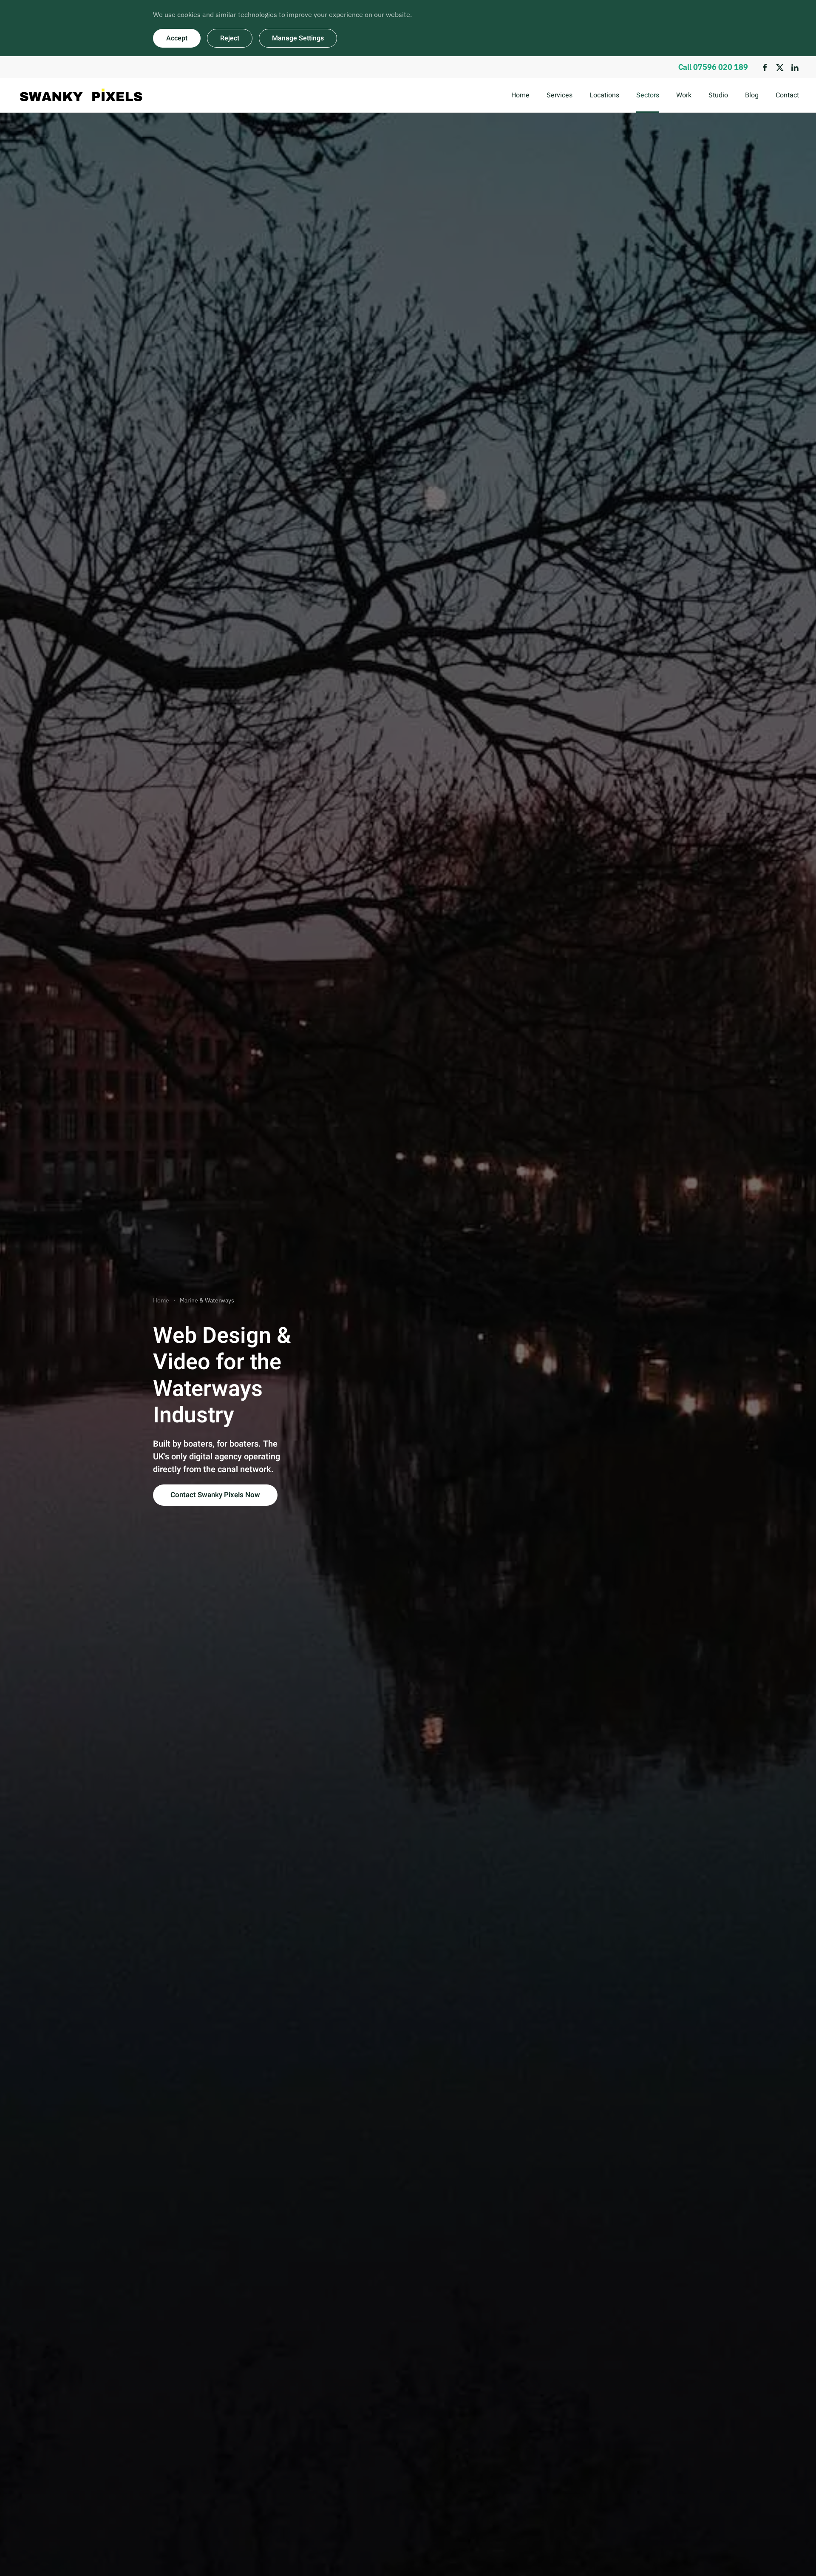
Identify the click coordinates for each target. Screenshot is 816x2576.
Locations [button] (604, 95)
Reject (230, 38)
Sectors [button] (648, 95)
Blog (752, 95)
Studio (718, 95)
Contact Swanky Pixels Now (215, 1495)
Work (684, 95)
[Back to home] (81, 95)
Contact (787, 95)
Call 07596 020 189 (713, 67)
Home (520, 95)
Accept (177, 38)
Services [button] (560, 95)
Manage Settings (298, 38)
